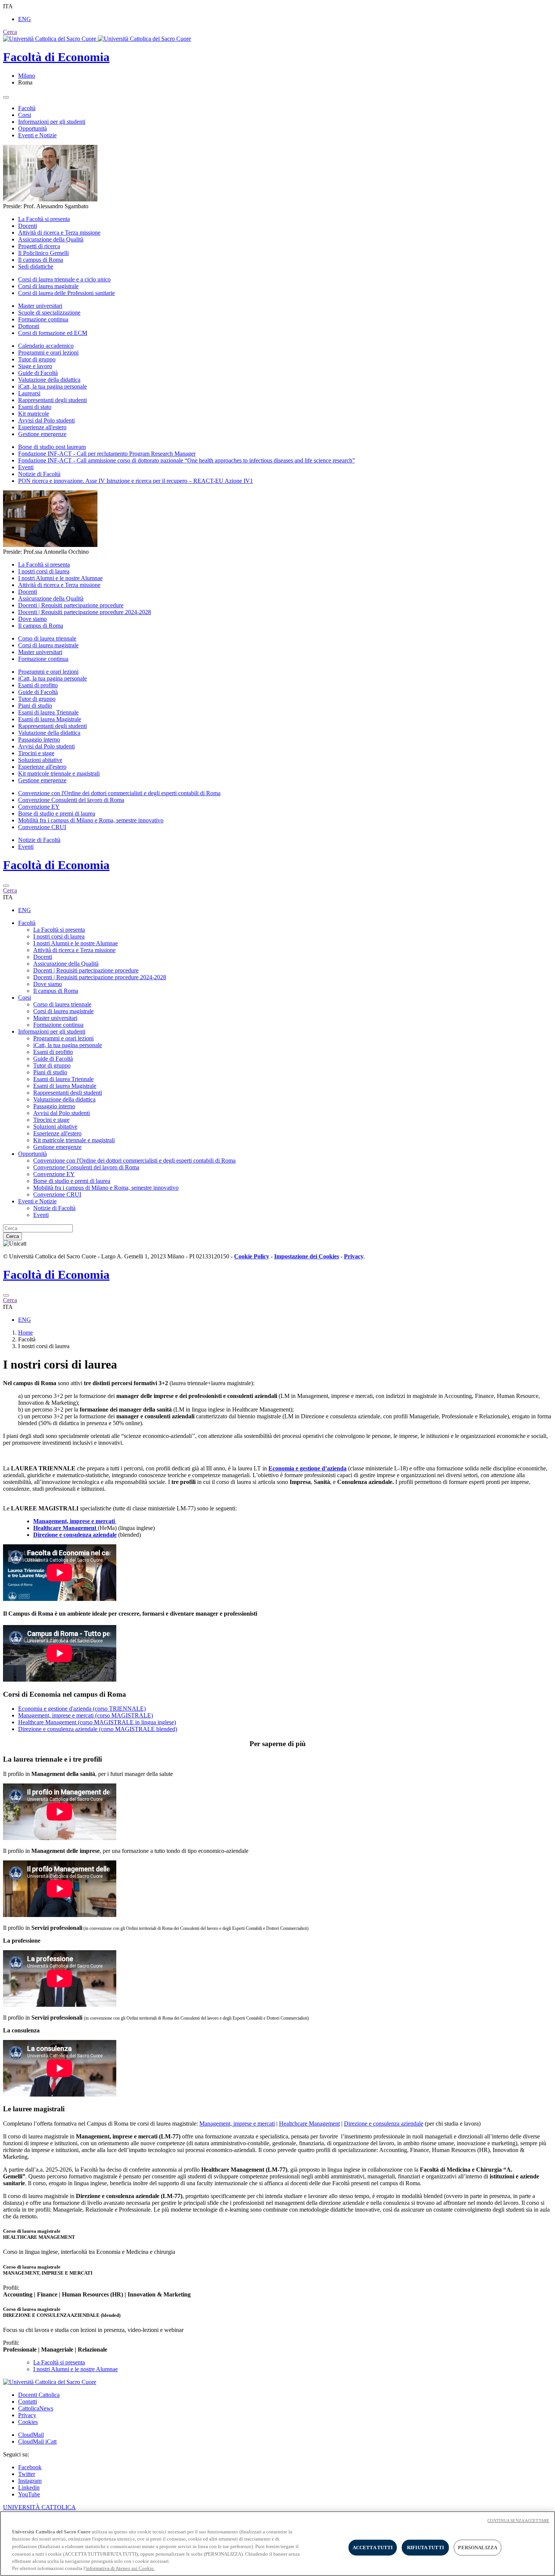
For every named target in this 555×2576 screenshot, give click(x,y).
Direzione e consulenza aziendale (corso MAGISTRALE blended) (98, 1729)
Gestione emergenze (42, 434)
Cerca (12, 1236)
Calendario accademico (46, 346)
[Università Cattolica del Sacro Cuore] (97, 39)
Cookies (28, 2422)
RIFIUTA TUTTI (425, 2548)
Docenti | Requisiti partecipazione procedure (71, 605)
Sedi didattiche (36, 267)
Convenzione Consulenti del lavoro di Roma (71, 800)
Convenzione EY (39, 807)
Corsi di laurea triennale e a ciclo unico (64, 279)
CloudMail (31, 2435)
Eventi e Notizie (37, 135)
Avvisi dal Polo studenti (46, 420)
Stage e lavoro (35, 366)
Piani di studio (35, 706)
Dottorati (29, 326)
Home (25, 1333)
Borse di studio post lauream (52, 447)
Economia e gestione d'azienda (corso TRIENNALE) (82, 1709)
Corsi (25, 115)
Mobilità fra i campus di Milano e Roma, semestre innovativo (91, 820)
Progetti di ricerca (39, 246)
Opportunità (32, 128)
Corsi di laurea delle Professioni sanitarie (66, 293)
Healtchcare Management (309, 2124)
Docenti (28, 226)
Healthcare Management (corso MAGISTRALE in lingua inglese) (97, 1722)
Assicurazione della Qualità (51, 239)
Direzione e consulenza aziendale (75, 1535)
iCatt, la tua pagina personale (52, 386)
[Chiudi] (6, 886)
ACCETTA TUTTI (373, 2548)
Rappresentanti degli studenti (52, 400)
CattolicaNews (36, 2408)
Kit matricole (34, 414)
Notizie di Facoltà (39, 474)
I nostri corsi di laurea (44, 571)
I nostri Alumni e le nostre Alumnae (60, 578)
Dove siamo (32, 619)
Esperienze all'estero (42, 427)
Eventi (26, 467)
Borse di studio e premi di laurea (57, 813)
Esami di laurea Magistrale (50, 719)
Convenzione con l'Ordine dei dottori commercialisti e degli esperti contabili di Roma (119, 793)
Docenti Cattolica (39, 2395)
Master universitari (40, 306)
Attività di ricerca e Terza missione (59, 233)
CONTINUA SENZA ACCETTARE (518, 2521)
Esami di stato (35, 407)
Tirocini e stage (36, 753)
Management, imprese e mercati (237, 2124)
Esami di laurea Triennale (48, 712)
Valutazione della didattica (49, 380)
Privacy (27, 2415)
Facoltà (27, 108)
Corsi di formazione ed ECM (53, 333)
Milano (27, 76)
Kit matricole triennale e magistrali (59, 773)
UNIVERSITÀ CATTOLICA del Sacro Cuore (39, 2511)
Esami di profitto (38, 685)
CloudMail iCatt (37, 2442)
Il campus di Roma (41, 260)
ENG (25, 19)
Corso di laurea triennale (47, 638)
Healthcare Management (66, 1528)
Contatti (28, 2402)
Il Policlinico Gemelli (43, 253)
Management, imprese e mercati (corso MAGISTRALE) (86, 1715)
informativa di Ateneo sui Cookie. (120, 2568)
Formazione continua (43, 319)
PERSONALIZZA (478, 2548)
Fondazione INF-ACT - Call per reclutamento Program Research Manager (107, 454)
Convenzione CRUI (42, 827)
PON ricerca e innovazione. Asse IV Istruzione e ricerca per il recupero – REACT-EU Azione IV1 (136, 481)
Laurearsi (29, 393)
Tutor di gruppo (37, 359)
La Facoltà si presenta (44, 219)
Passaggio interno (39, 740)
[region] (277, 2544)
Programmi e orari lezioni (48, 353)
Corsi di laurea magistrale (48, 286)
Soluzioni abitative (40, 760)
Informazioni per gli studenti (52, 122)
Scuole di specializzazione (49, 313)
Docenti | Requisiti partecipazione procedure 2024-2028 (85, 612)
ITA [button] (8, 6)
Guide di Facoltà (38, 373)
